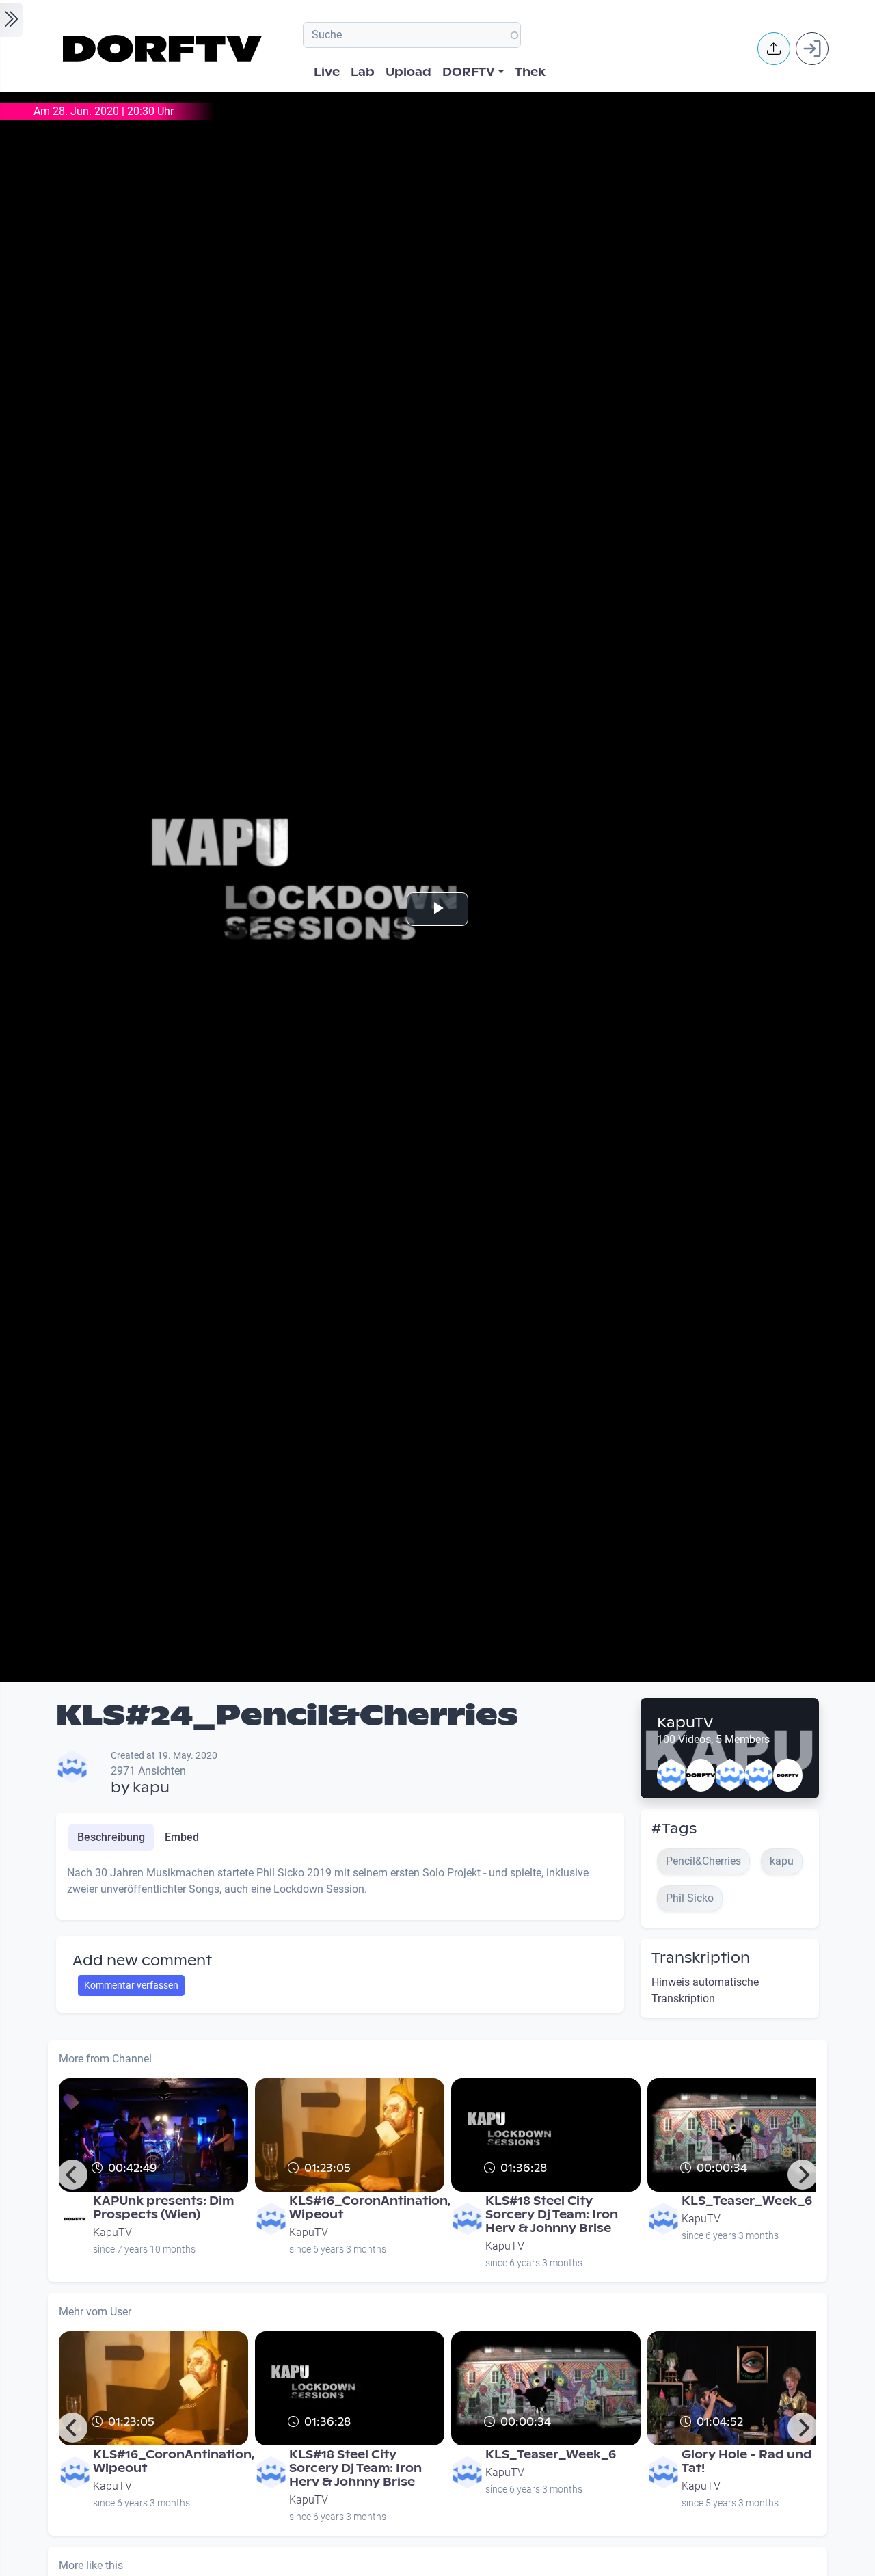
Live (327, 72)
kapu (151, 1788)
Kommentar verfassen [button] (131, 1985)
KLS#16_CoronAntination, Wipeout (370, 2208)
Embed (182, 1837)
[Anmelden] (812, 49)
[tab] (111, 1837)
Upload (408, 72)
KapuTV (685, 1723)
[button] (774, 49)
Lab (363, 72)
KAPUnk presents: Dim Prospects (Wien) (163, 2208)
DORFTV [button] (469, 72)
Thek (530, 72)
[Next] (803, 2175)
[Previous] (72, 2175)
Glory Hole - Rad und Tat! (747, 2461)
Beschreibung (111, 1837)
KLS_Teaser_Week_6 (747, 2201)
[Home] (164, 49)
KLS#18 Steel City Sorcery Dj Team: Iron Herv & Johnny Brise (552, 2215)
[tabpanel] (340, 1887)
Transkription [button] (701, 1958)
